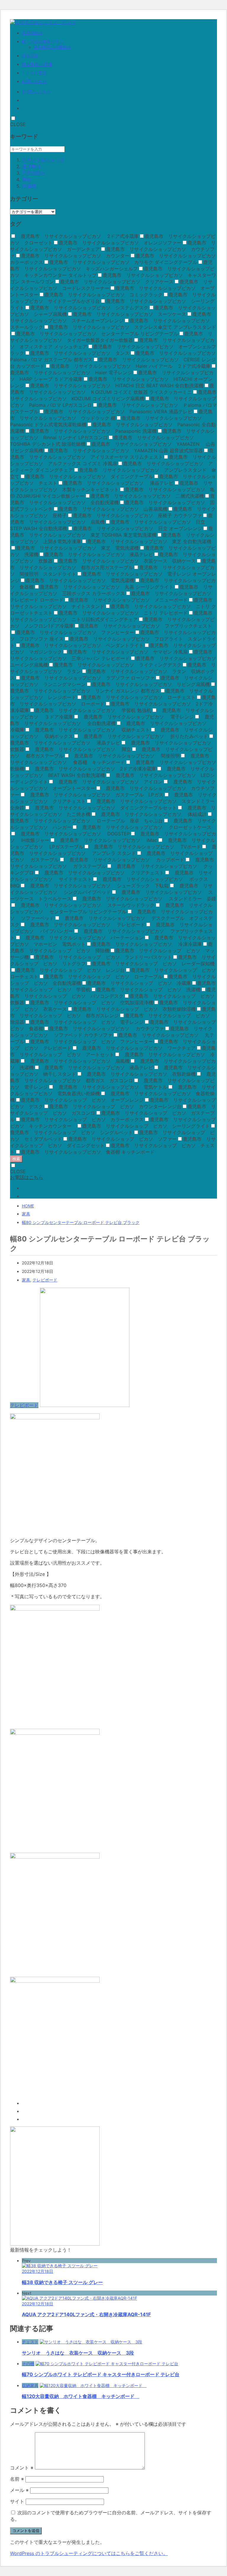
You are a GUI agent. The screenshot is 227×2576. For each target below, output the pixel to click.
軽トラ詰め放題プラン (43, 41)
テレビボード (45, 1280)
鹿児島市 (31, 166)
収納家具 (30, 2385)
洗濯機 (29, 186)
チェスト (30, 2342)
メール (19, 2490)
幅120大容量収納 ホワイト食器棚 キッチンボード (81, 2396)
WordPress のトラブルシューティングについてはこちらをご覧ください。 (89, 2553)
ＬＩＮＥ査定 (34, 73)
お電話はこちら (36, 92)
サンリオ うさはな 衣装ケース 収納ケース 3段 (78, 2353)
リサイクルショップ (43, 160)
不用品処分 (32, 33)
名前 (17, 2479)
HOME (28, 1206)
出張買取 (30, 56)
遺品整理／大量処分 (52, 47)
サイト (17, 2501)
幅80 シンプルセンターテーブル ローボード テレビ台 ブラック (81, 1222)
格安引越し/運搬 (37, 64)
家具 (26, 1214)
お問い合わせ (34, 81)
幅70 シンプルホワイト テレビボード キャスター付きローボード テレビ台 (101, 2374)
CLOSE (18, 124)
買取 (27, 179)
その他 (28, 2364)
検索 (16, 1159)
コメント (22, 2468)
